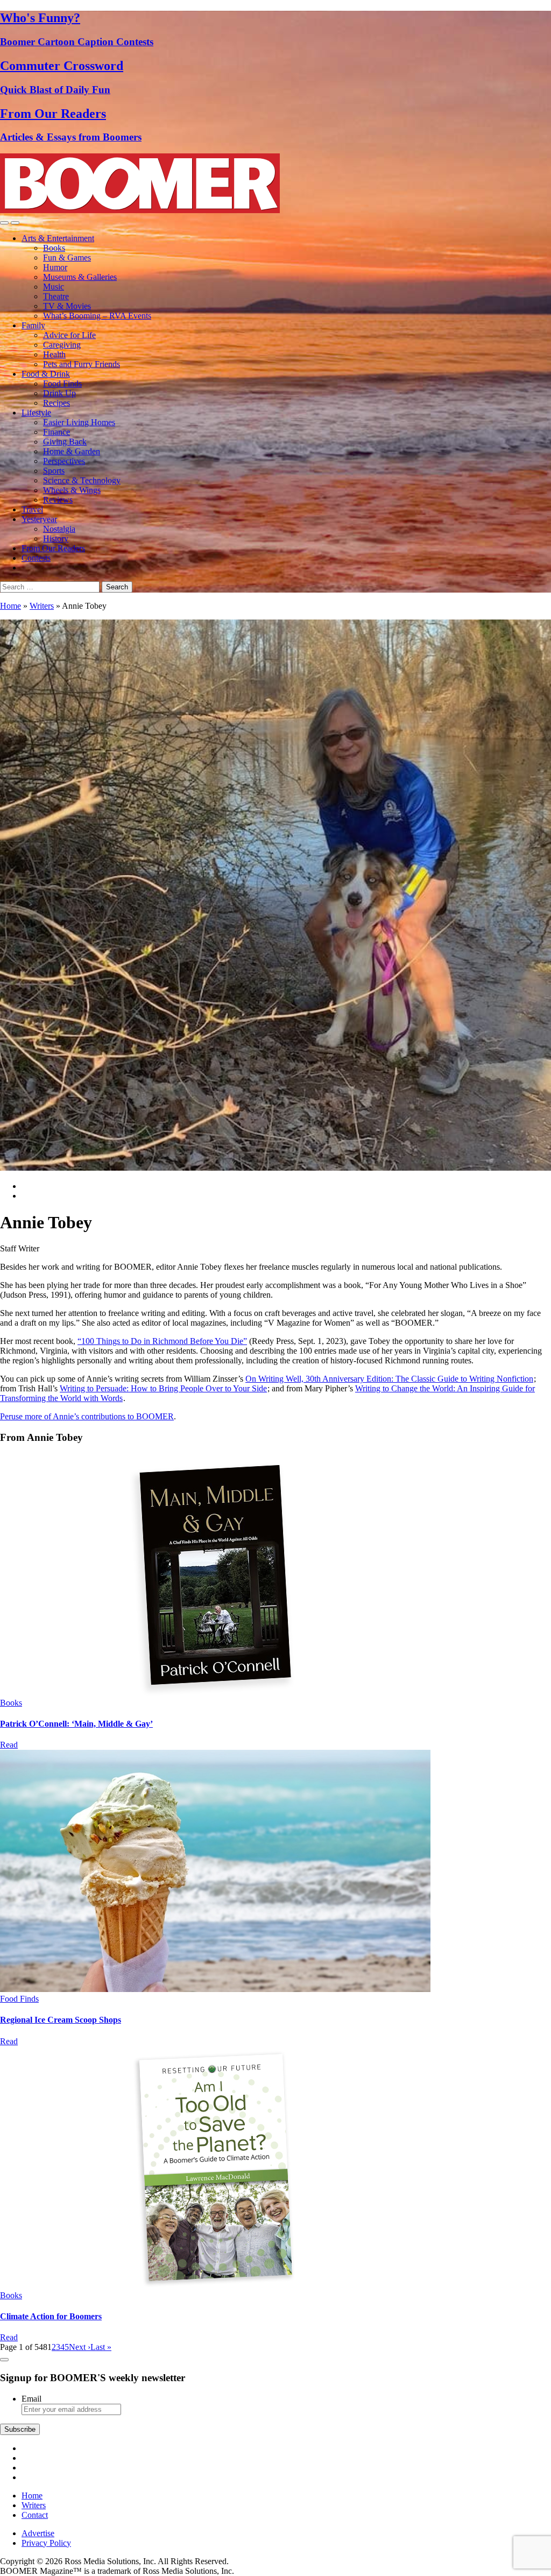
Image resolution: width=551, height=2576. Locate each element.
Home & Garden (72, 451)
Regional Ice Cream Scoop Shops (61, 2020)
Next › (80, 2347)
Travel (32, 509)
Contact (35, 2515)
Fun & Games (67, 258)
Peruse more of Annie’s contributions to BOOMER (87, 1416)
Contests (36, 558)
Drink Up (59, 393)
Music (54, 287)
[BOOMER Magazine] (140, 210)
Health (54, 354)
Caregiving (62, 345)
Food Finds (62, 383)
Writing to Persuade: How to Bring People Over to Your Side (163, 1388)
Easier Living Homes (79, 422)
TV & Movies (67, 306)
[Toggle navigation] (4, 223)
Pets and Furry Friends (82, 364)
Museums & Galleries (80, 277)
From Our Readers (53, 548)
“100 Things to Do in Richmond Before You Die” (162, 1341)
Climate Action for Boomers (51, 2316)
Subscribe (20, 2429)
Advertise (38, 2533)
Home (10, 606)
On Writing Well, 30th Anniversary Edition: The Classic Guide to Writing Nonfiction (389, 1379)
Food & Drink (46, 374)
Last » (101, 2347)
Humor (55, 267)
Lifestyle (36, 413)
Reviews (58, 500)
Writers (42, 606)
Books (54, 248)
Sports (54, 471)
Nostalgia (59, 529)
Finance (56, 432)
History (56, 539)
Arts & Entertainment (58, 238)
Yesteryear (39, 519)
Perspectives (64, 461)
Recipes (56, 403)
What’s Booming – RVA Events (97, 316)
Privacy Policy (46, 2543)
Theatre (56, 296)
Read (9, 1745)
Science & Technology (82, 480)
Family (33, 325)
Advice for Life (69, 335)
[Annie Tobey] (215, 1693)
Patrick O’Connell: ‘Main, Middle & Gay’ (76, 1724)
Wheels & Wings (72, 490)
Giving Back (65, 442)
